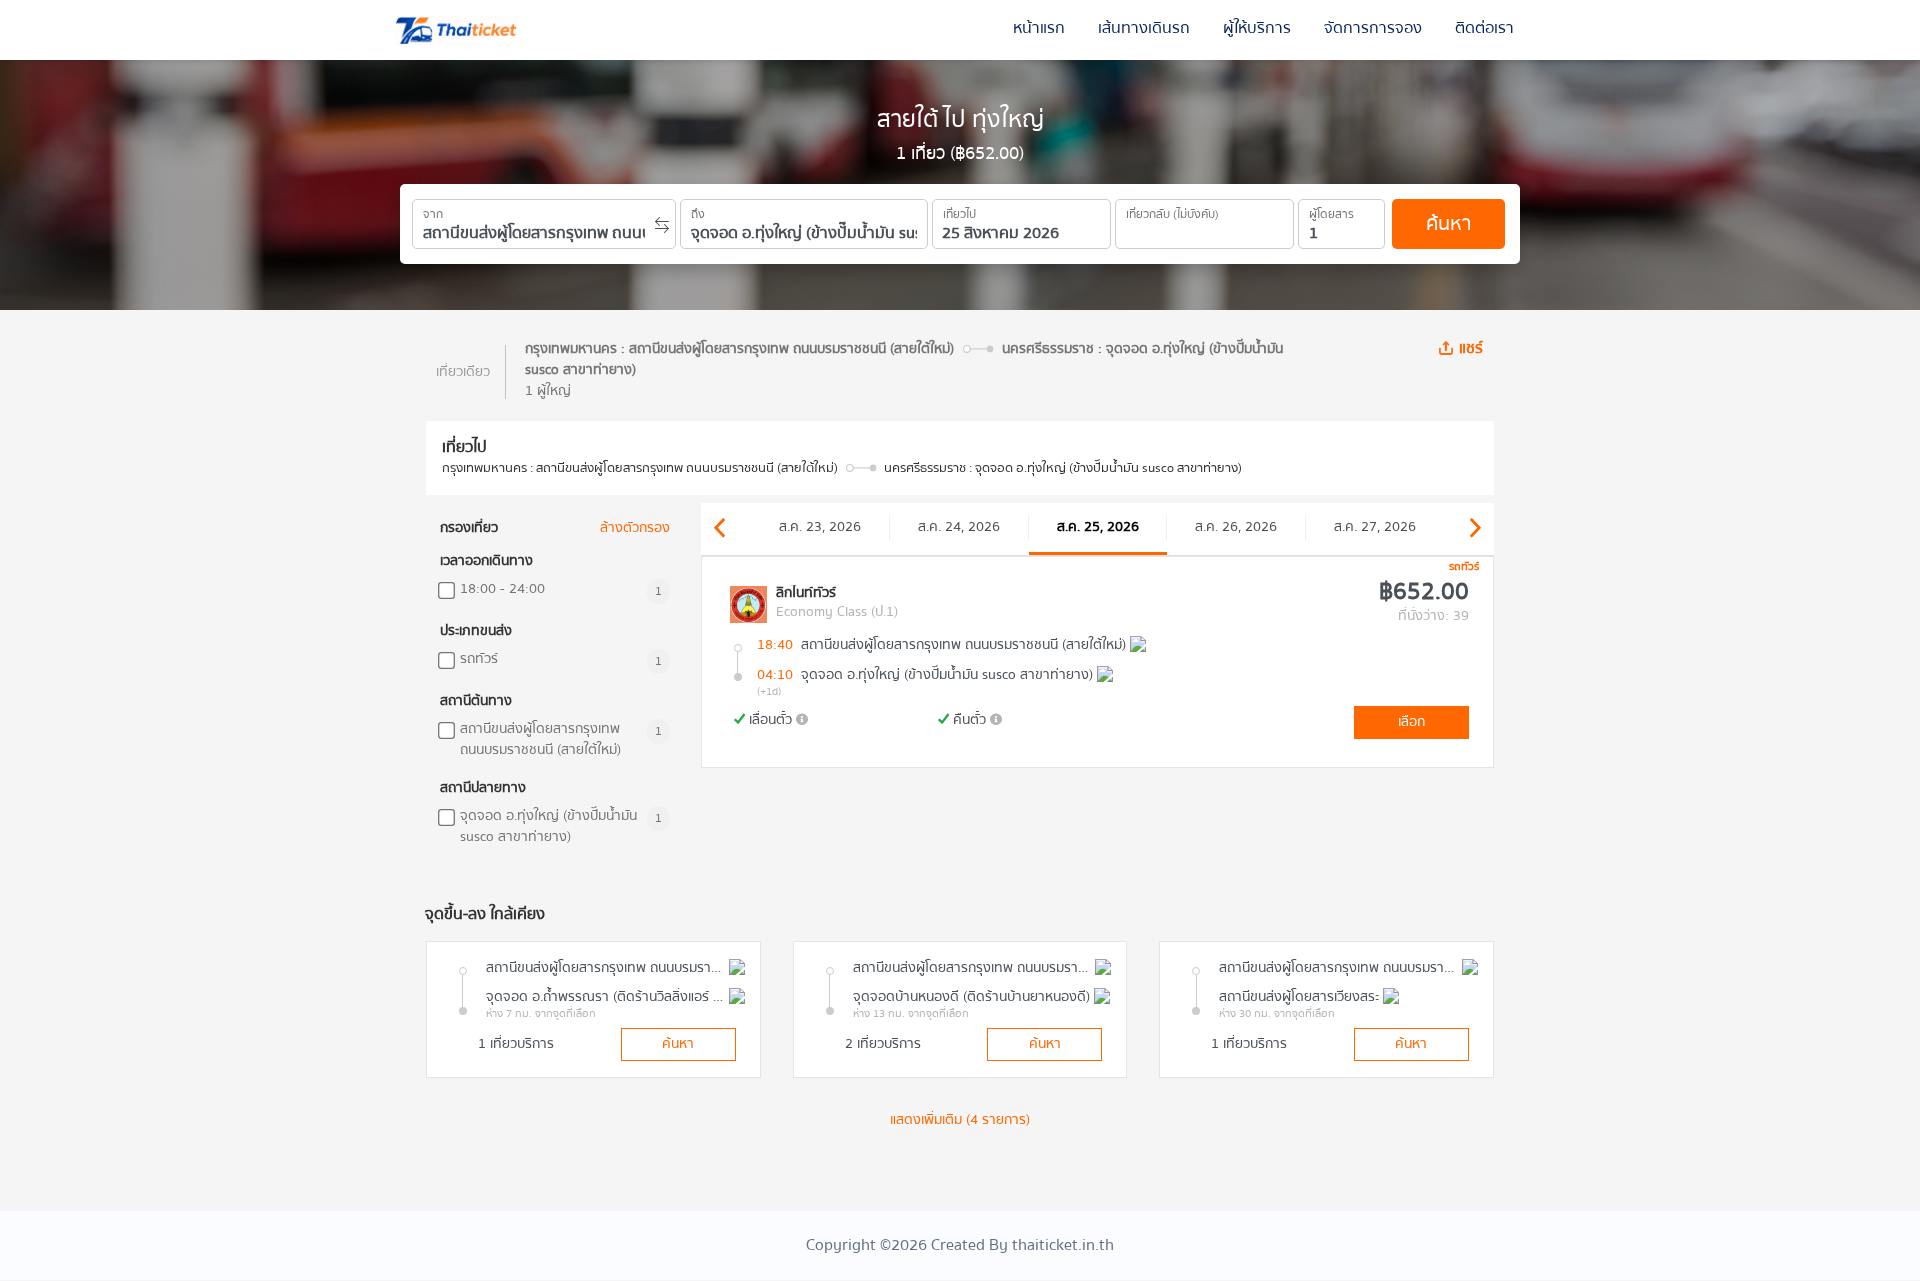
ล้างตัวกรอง (635, 528)
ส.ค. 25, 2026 (1098, 527)
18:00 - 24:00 (502, 589)
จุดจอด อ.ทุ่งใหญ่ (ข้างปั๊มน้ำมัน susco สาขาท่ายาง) (548, 827)
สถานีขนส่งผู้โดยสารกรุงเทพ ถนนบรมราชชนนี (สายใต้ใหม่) (540, 740)
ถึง (698, 211)
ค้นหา (1448, 223)
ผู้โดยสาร (1331, 211)
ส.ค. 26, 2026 (1236, 527)
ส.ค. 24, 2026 (959, 527)
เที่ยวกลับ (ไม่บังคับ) (1172, 211)
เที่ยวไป (959, 211)
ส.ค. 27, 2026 (1375, 527)
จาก (433, 211)
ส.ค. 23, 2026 (820, 527)
